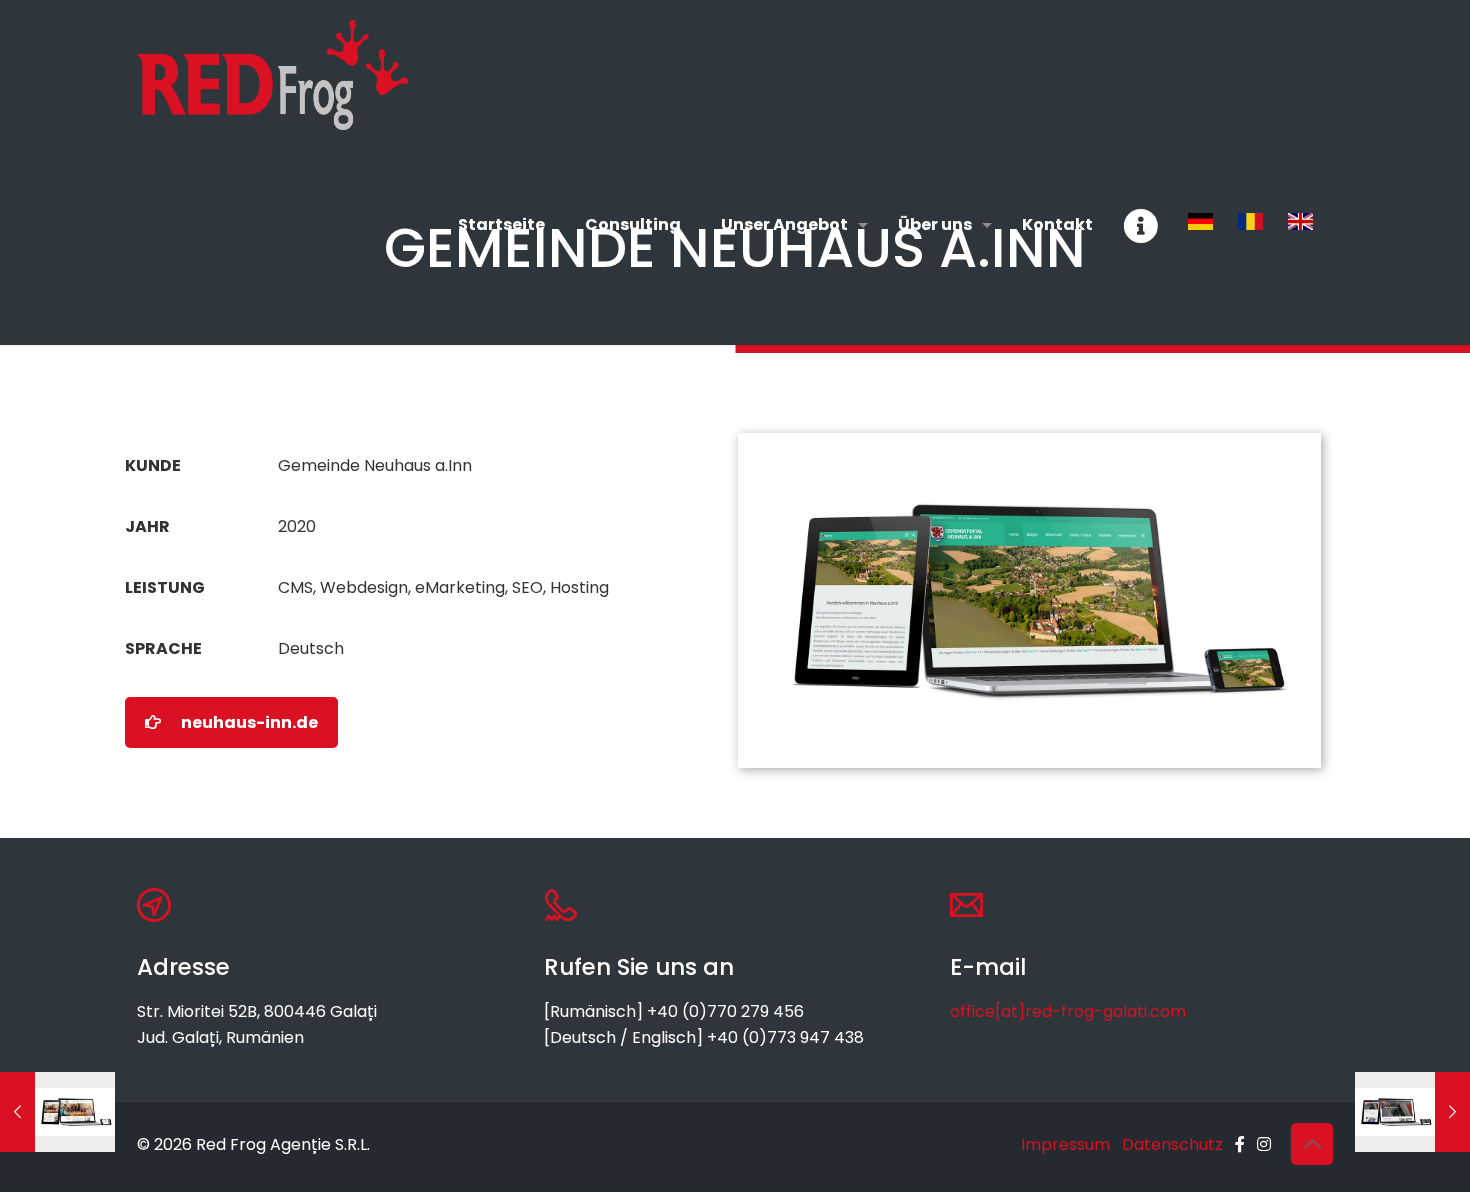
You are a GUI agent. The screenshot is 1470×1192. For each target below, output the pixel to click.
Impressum (1065, 1144)
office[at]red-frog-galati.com (1068, 1011)
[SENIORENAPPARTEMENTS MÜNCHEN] (57, 1112)
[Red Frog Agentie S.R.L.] (272, 75)
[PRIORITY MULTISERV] (1412, 1112)
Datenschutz (1172, 1144)
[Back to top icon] (1312, 1144)
